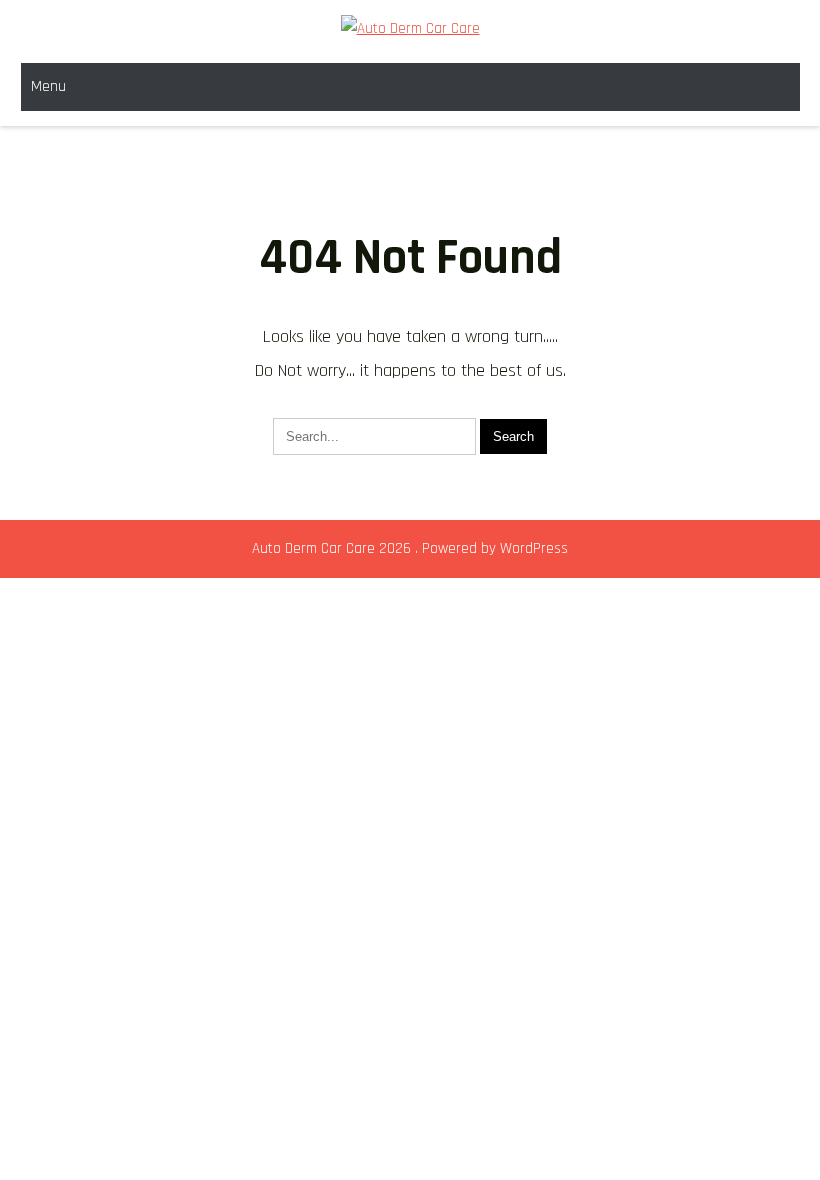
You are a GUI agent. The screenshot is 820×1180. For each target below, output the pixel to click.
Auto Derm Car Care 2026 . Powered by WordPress (410, 548)
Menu (48, 86)
